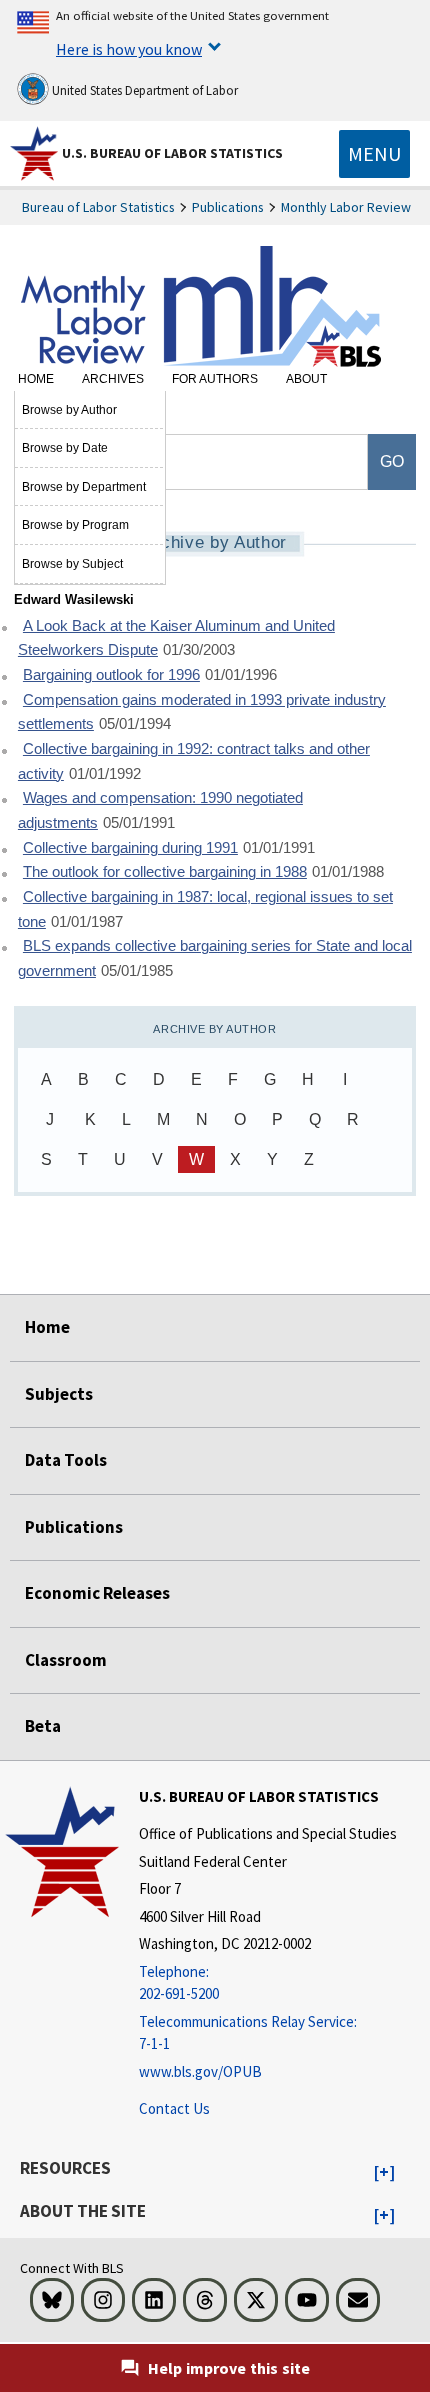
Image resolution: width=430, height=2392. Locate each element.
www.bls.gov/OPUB (200, 2071)
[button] (384, 2173)
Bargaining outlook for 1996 (111, 675)
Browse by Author (69, 410)
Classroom (66, 1660)
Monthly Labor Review (346, 207)
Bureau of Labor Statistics (98, 207)
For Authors (215, 379)
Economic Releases (97, 1593)
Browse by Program (75, 525)
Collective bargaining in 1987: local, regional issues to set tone (205, 909)
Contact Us (174, 2108)
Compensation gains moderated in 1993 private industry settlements (202, 712)
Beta (43, 1726)
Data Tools (66, 1460)
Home (36, 379)
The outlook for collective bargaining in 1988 (165, 872)
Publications (228, 207)
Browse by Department (84, 487)
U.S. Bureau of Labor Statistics (172, 153)
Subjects (59, 1394)
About (306, 379)
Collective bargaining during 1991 (130, 848)
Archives (113, 379)
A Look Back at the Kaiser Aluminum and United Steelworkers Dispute (176, 638)
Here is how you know (129, 49)
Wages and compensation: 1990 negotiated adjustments (160, 810)
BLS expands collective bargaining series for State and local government (215, 958)
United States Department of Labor (143, 90)
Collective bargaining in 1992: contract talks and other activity (194, 761)
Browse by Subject (72, 564)
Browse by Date (65, 448)
